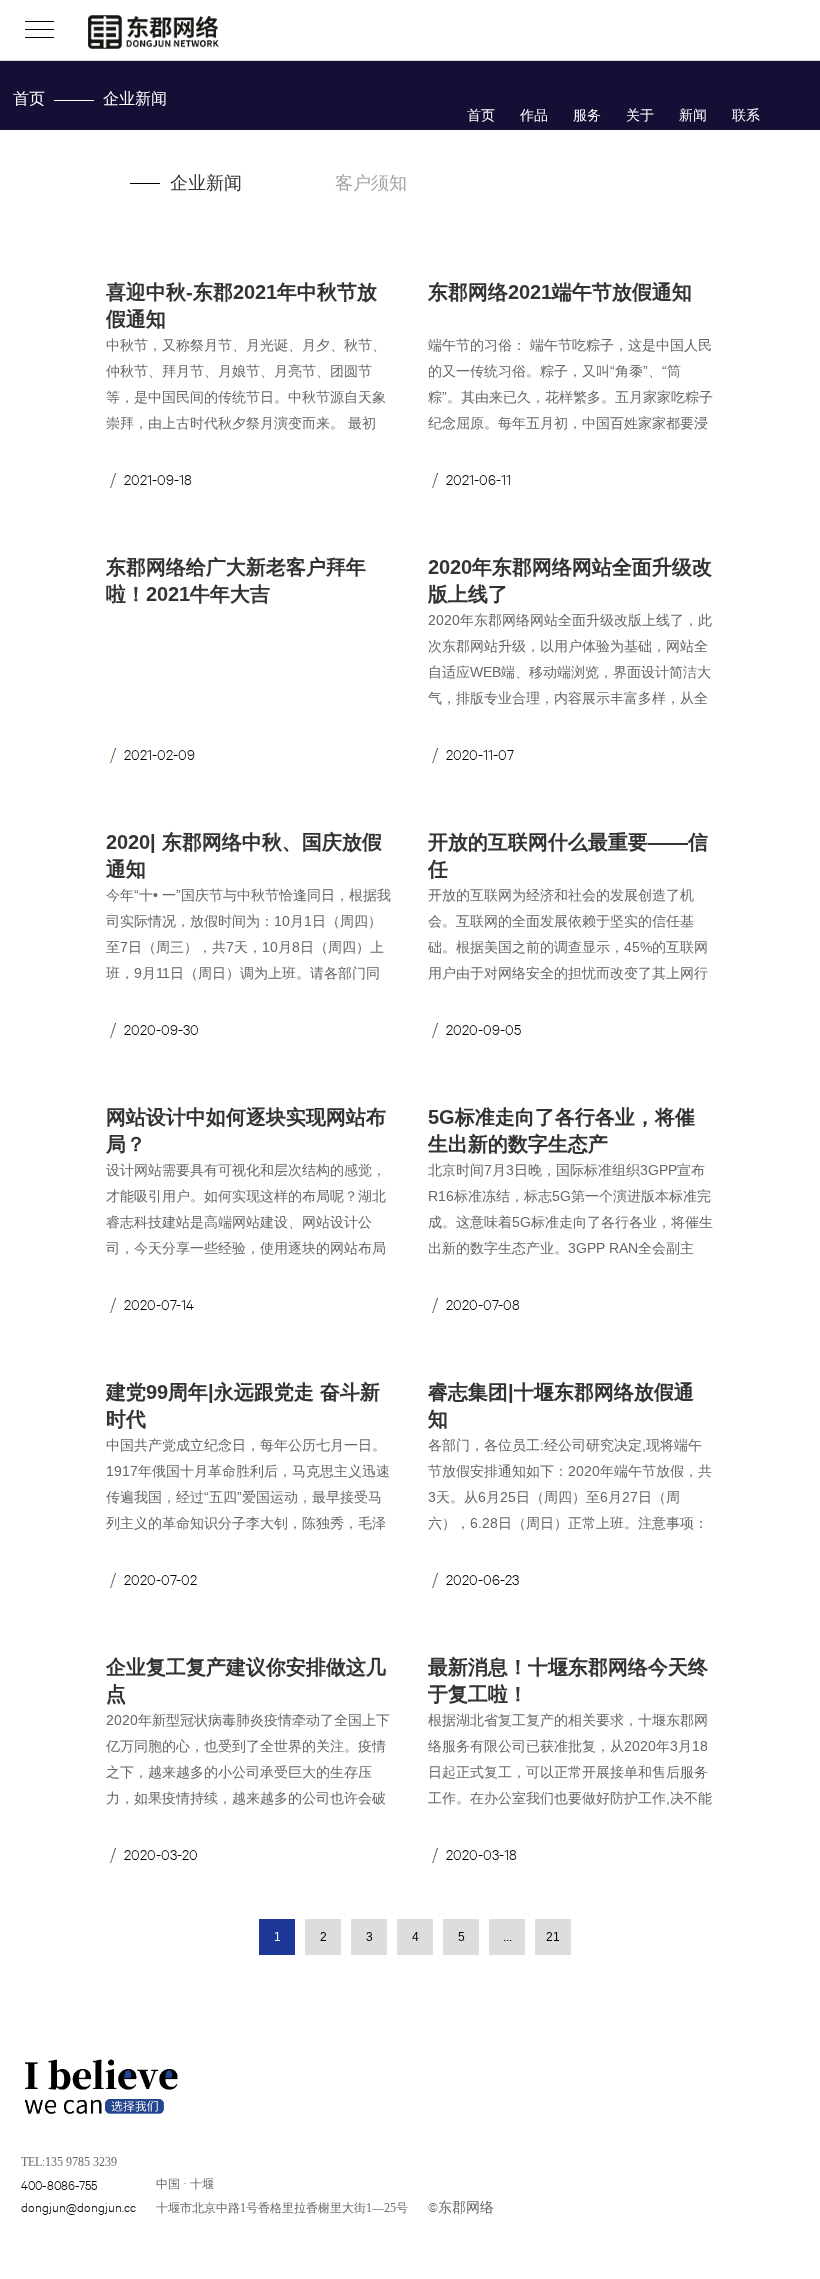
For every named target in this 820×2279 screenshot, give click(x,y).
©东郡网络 (461, 2206)
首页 (29, 97)
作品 (534, 115)
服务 (587, 115)
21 (553, 1937)
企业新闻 (206, 183)
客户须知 (371, 183)
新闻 (693, 115)
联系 (746, 115)
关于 (640, 115)
